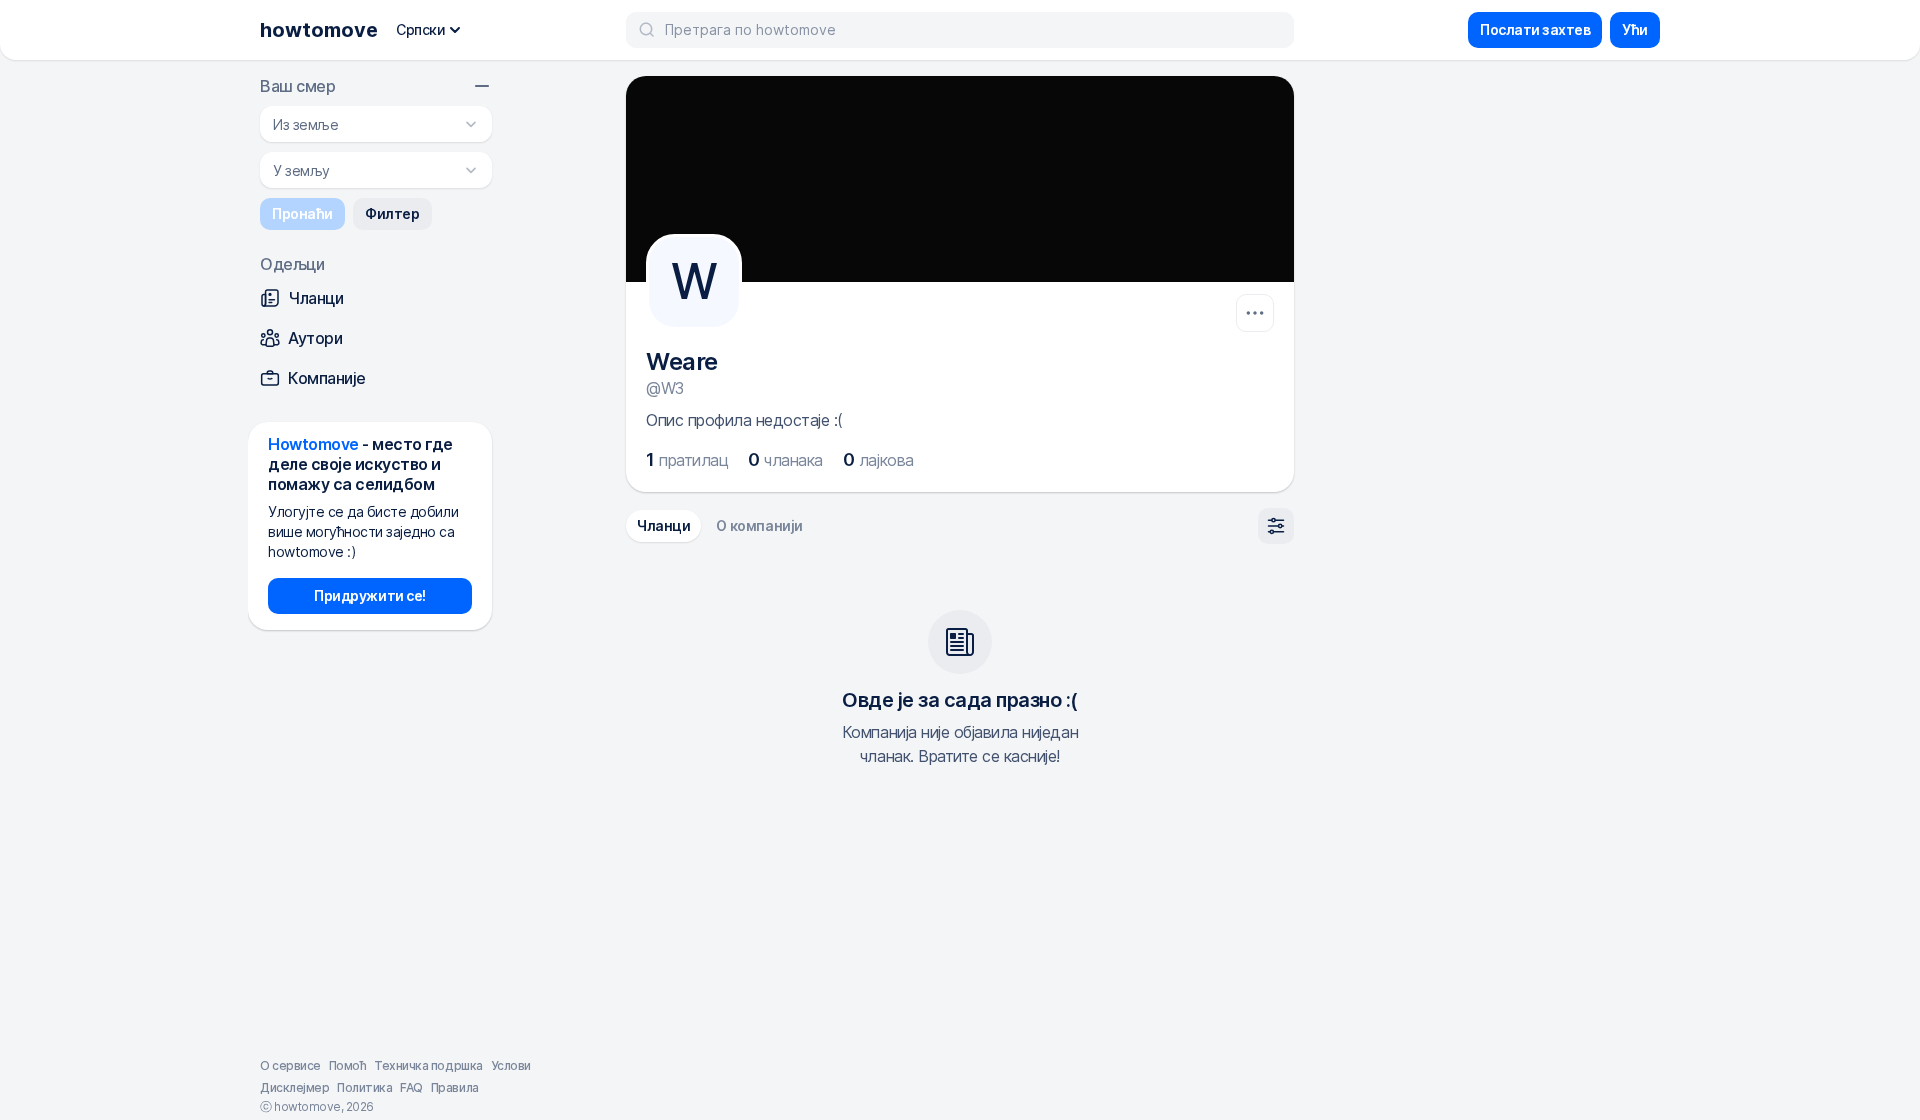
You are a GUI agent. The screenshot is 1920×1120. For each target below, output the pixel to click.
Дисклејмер (294, 1087)
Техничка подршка (428, 1065)
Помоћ (348, 1065)
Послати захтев (1535, 29)
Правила (455, 1087)
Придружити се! (369, 595)
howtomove (319, 30)
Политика (364, 1087)
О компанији (759, 525)
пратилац (687, 459)
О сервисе (290, 1065)
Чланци (663, 525)
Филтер (392, 213)
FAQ (411, 1087)
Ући (1635, 29)
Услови (511, 1065)
